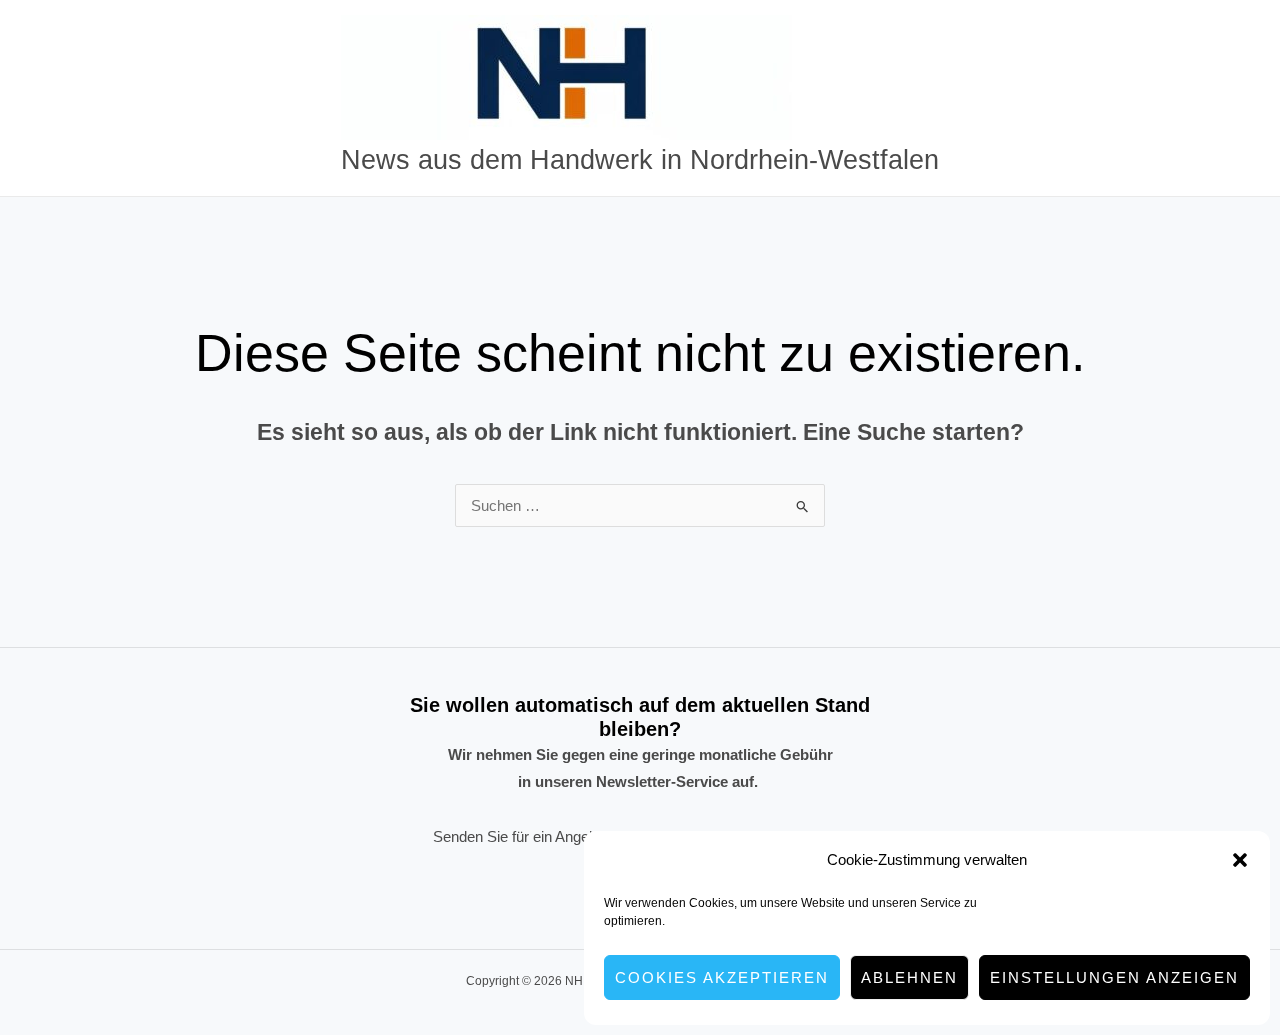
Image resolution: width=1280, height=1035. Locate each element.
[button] (1240, 860)
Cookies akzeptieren (722, 977)
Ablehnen (909, 977)
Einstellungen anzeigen (1114, 977)
